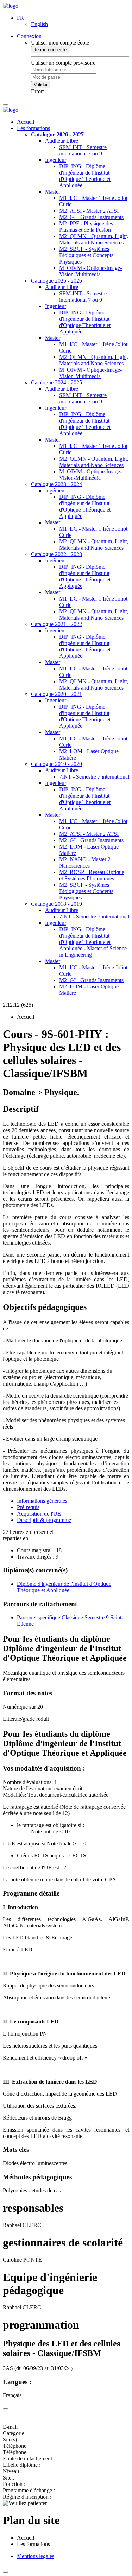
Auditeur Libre (62, 141)
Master (53, 192)
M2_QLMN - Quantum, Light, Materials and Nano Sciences (94, 239)
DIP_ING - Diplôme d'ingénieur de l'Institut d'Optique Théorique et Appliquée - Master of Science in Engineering (93, 942)
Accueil (26, 122)
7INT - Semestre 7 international (94, 777)
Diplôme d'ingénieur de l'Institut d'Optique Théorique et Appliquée (64, 1587)
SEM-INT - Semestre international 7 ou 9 (83, 150)
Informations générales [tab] (42, 1501)
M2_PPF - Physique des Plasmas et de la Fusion (86, 227)
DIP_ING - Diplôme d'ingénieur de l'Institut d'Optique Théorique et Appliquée (85, 176)
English (39, 24)
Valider (41, 85)
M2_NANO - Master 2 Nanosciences (85, 862)
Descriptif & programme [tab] (44, 1520)
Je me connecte (50, 50)
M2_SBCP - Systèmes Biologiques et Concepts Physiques (86, 255)
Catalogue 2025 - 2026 (56, 281)
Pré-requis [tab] (28, 1507)
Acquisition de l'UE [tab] (39, 1514)
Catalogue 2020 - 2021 (56, 694)
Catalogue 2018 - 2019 (56, 904)
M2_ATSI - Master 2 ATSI (89, 211)
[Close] (6, 2409)
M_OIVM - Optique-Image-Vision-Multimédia (90, 271)
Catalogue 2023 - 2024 (56, 484)
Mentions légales (36, 2556)
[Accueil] (11, 6)
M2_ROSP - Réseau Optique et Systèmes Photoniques (92, 875)
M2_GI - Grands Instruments (91, 217)
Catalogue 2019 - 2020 (56, 764)
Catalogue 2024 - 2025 (56, 382)
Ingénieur (56, 160)
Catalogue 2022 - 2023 (56, 554)
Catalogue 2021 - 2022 (56, 624)
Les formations (33, 128)
